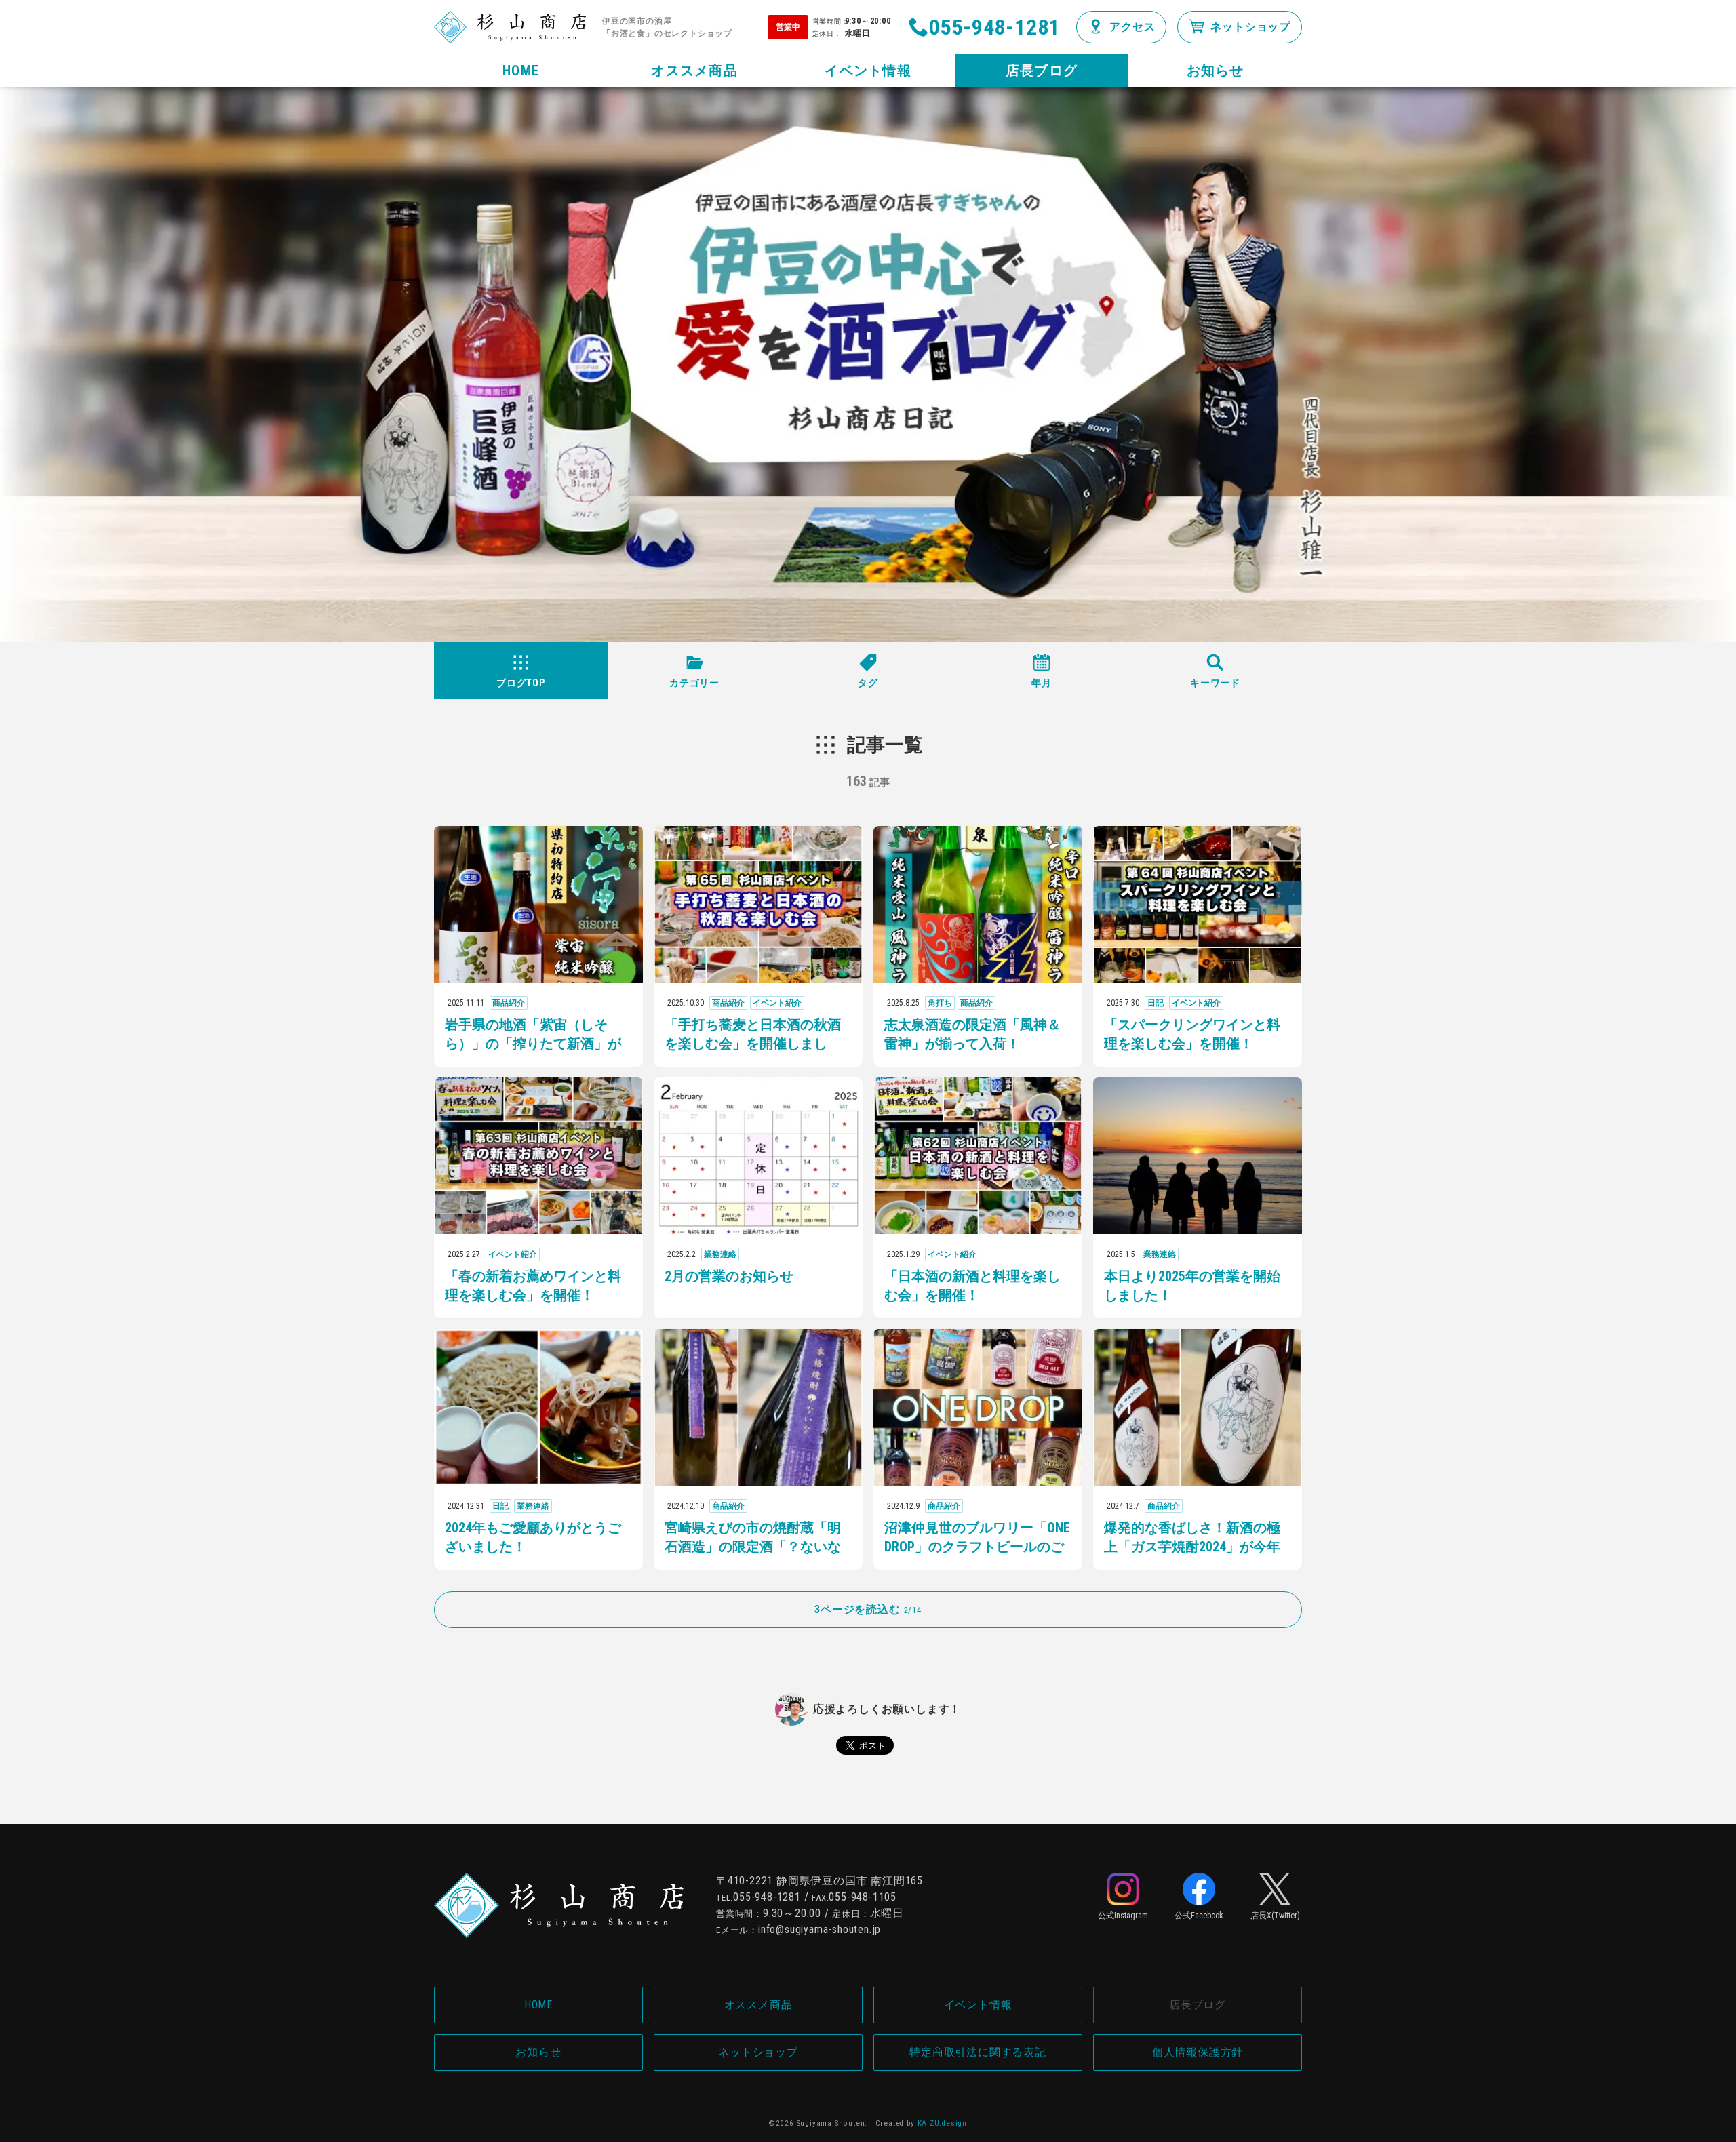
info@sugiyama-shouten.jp (820, 1929)
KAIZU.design (943, 2123)
